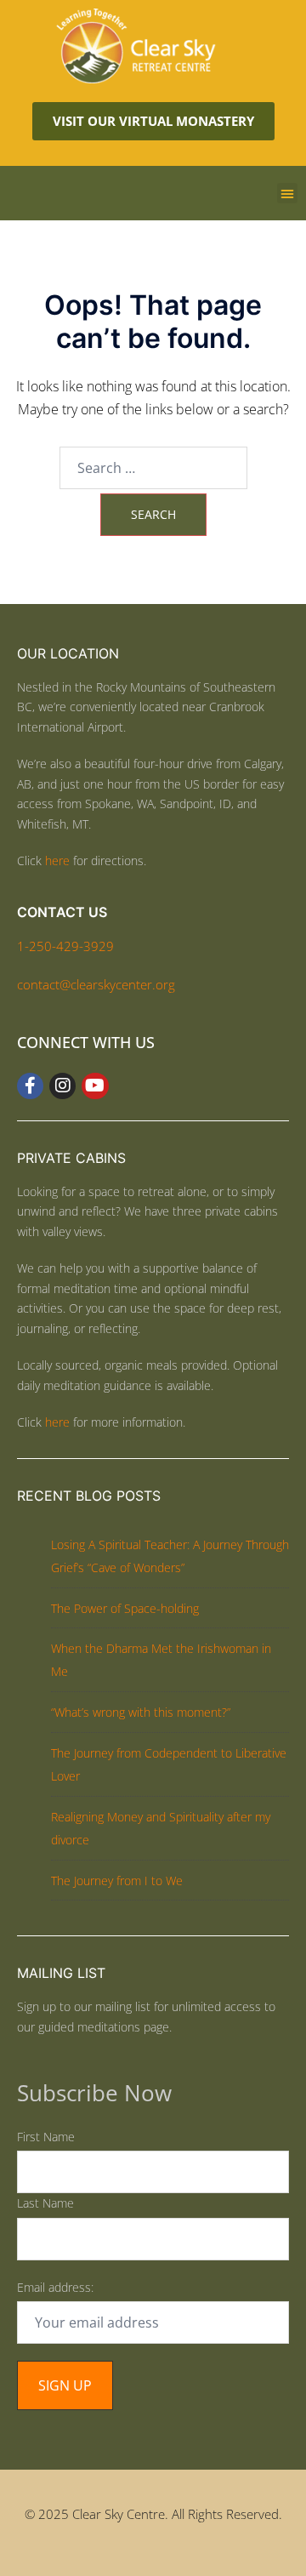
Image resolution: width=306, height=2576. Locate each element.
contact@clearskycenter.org (96, 984)
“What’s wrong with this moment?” (141, 1712)
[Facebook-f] (30, 1086)
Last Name (45, 2203)
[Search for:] (153, 468)
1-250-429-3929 (65, 946)
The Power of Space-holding (125, 1608)
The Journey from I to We (117, 1881)
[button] (287, 193)
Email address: (55, 2287)
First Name (46, 2137)
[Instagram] (62, 1086)
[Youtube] (95, 1086)
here (57, 861)
